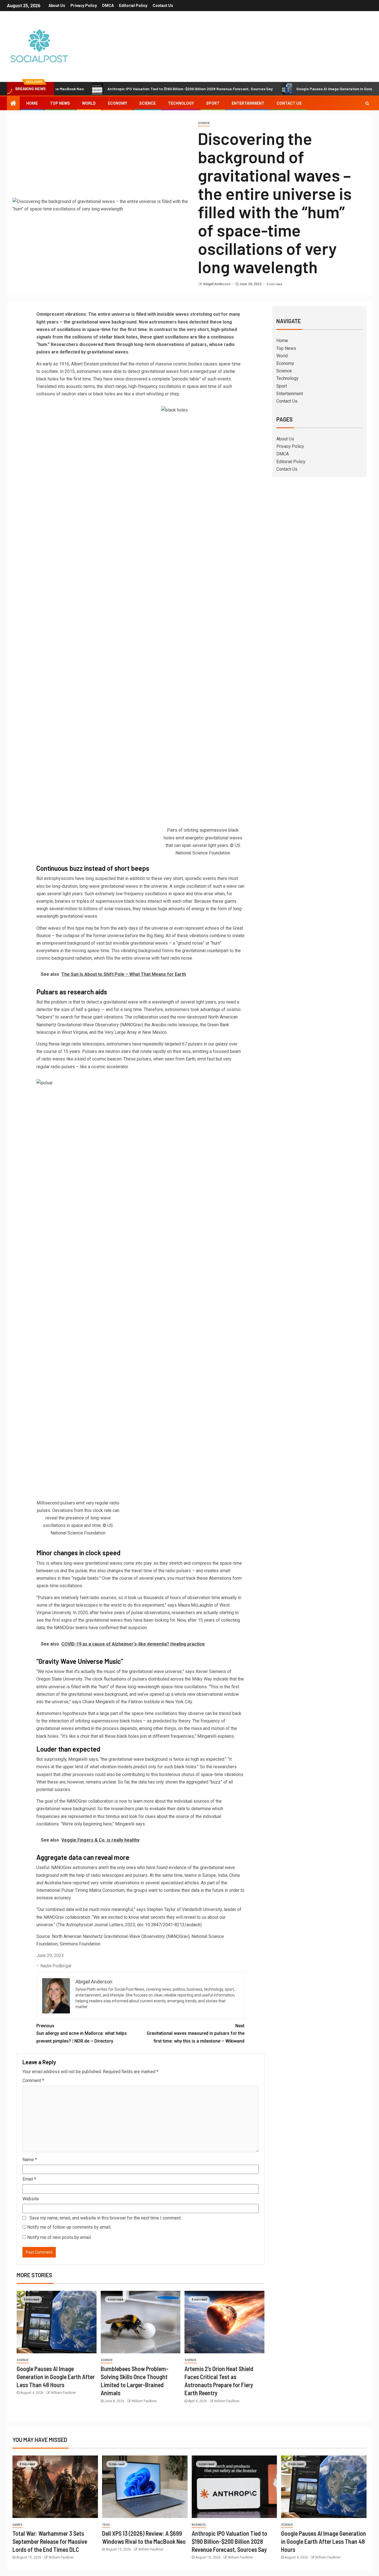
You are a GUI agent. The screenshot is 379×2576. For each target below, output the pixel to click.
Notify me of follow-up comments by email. (69, 2227)
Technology (181, 103)
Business (199, 2525)
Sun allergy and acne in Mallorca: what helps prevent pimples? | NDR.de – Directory (82, 2033)
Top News (60, 103)
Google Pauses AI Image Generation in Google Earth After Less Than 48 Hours (56, 2377)
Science (147, 103)
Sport (213, 103)
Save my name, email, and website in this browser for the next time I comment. (105, 2218)
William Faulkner (63, 2393)
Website (31, 2199)
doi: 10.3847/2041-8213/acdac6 (169, 1925)
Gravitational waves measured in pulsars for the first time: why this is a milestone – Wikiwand (196, 2033)
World (89, 103)
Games (17, 2525)
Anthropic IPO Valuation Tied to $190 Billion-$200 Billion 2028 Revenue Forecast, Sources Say (137, 89)
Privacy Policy (84, 6)
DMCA (108, 6)
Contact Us (163, 6)
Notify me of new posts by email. (59, 2237)
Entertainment (248, 103)
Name (30, 2160)
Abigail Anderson (217, 284)
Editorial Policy (133, 6)
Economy (118, 103)
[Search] (367, 103)
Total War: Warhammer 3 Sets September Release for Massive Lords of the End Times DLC (50, 2541)
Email (29, 2179)
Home (32, 103)
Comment (33, 2080)
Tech (106, 2525)
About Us (57, 6)
